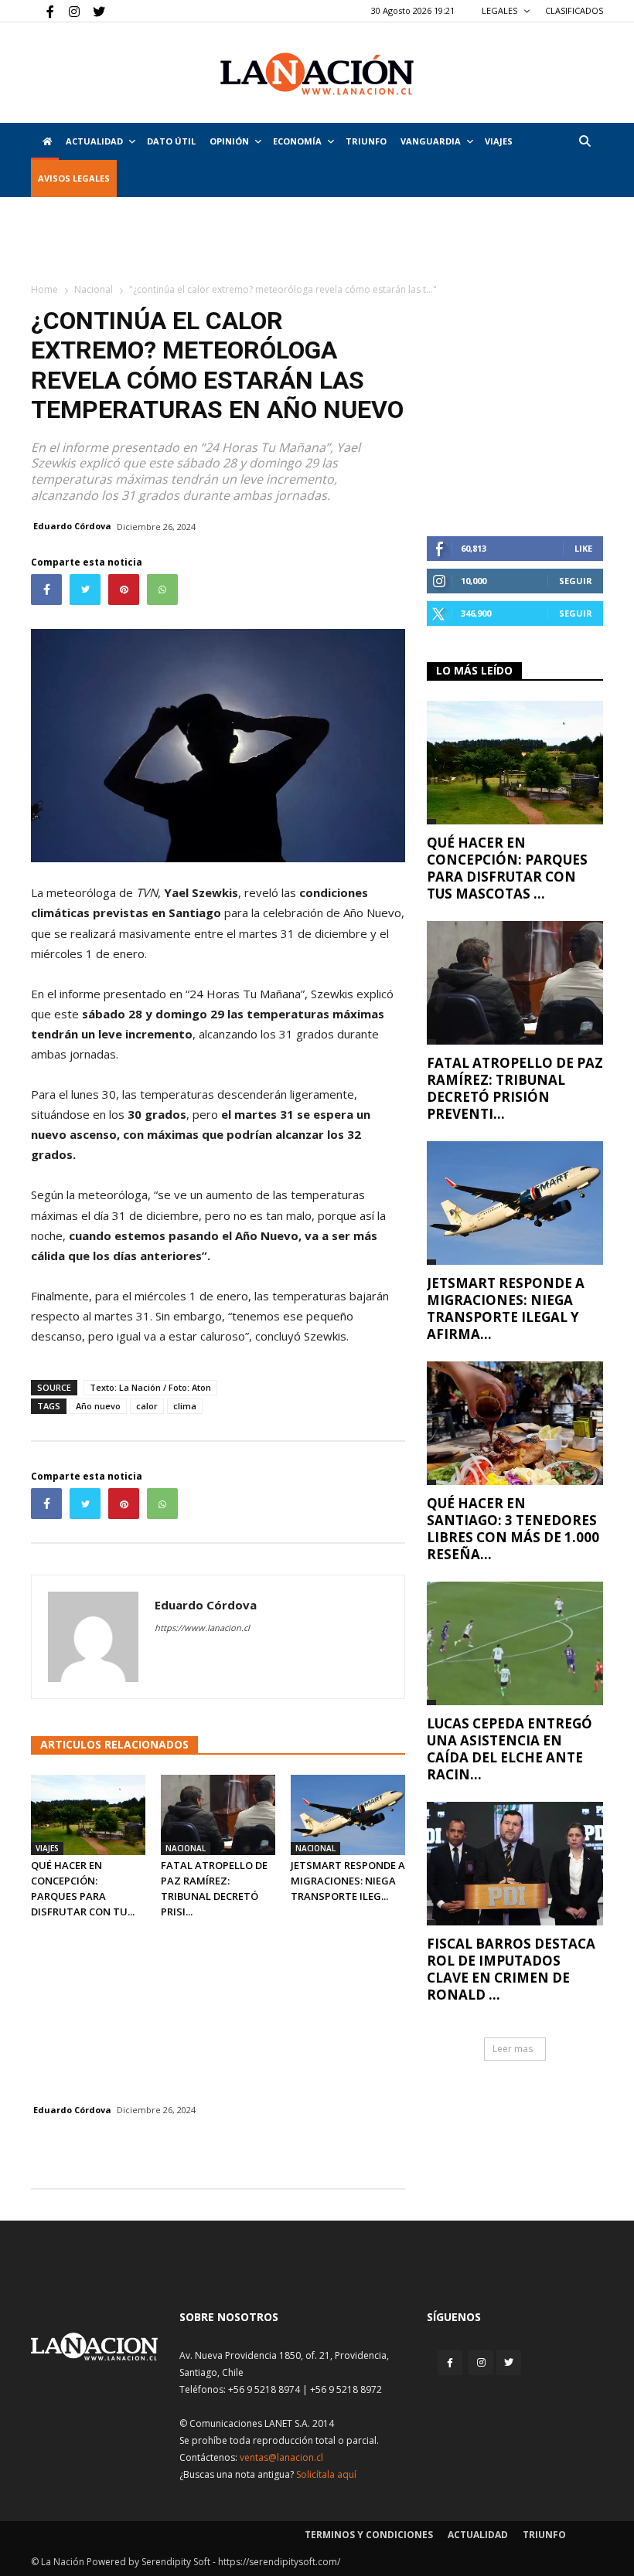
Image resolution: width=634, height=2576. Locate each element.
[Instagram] (68, 11)
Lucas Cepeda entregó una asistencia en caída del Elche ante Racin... (510, 1749)
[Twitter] (94, 11)
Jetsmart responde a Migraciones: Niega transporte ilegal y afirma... (506, 1308)
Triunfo (366, 141)
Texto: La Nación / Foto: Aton (150, 1387)
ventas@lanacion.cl (281, 2457)
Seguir (576, 581)
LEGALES (501, 10)
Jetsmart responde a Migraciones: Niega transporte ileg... (348, 1881)
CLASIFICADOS (574, 10)
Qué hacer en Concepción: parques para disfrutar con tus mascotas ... (507, 868)
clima (185, 1406)
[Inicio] (45, 141)
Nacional (94, 289)
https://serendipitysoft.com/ (279, 2562)
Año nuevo (98, 1406)
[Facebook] (43, 11)
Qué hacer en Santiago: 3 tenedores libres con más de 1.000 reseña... (513, 1529)
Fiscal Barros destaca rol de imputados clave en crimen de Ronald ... (511, 1969)
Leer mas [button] (513, 2049)
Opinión (229, 141)
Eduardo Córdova (72, 526)
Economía (297, 141)
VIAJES (499, 141)
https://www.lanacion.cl (202, 1628)
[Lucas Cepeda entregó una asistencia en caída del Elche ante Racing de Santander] (515, 1643)
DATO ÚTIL (171, 141)
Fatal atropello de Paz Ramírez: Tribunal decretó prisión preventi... (515, 1088)
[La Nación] (317, 74)
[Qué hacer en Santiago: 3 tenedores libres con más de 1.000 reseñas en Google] (515, 1423)
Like (583, 548)
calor (147, 1406)
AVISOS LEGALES (74, 178)
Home (44, 289)
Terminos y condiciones (369, 2535)
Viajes (47, 1848)
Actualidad (94, 141)
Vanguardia (431, 141)
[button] (585, 141)
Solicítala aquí (326, 2474)
